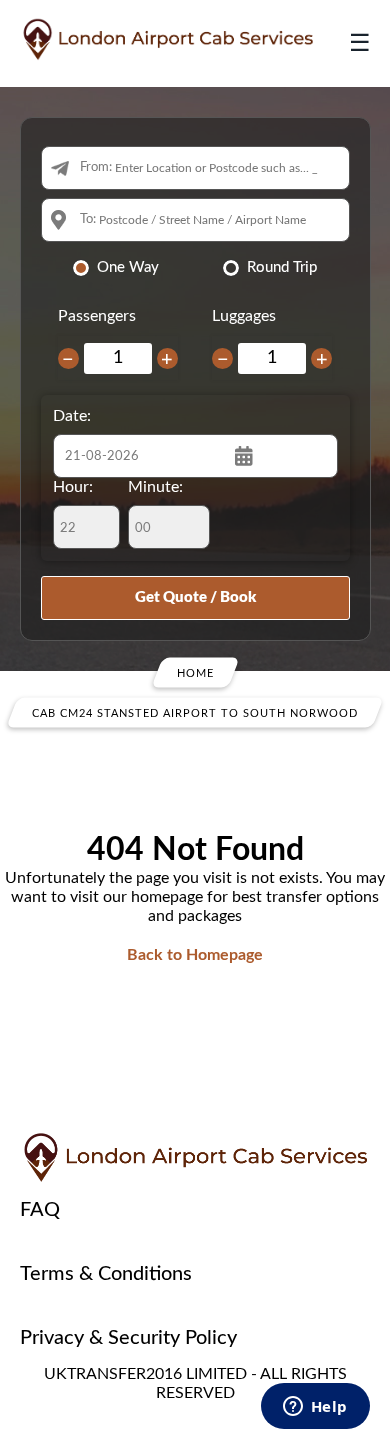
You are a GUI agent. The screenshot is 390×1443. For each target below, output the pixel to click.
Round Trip (282, 267)
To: (88, 219)
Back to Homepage (195, 955)
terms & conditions (106, 1274)
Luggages (244, 316)
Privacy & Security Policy (128, 1338)
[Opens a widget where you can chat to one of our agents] (315, 1408)
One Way (128, 267)
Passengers (97, 316)
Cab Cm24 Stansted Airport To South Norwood (195, 713)
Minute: (155, 487)
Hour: (73, 487)
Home (195, 673)
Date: (72, 416)
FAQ (40, 1210)
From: (96, 167)
